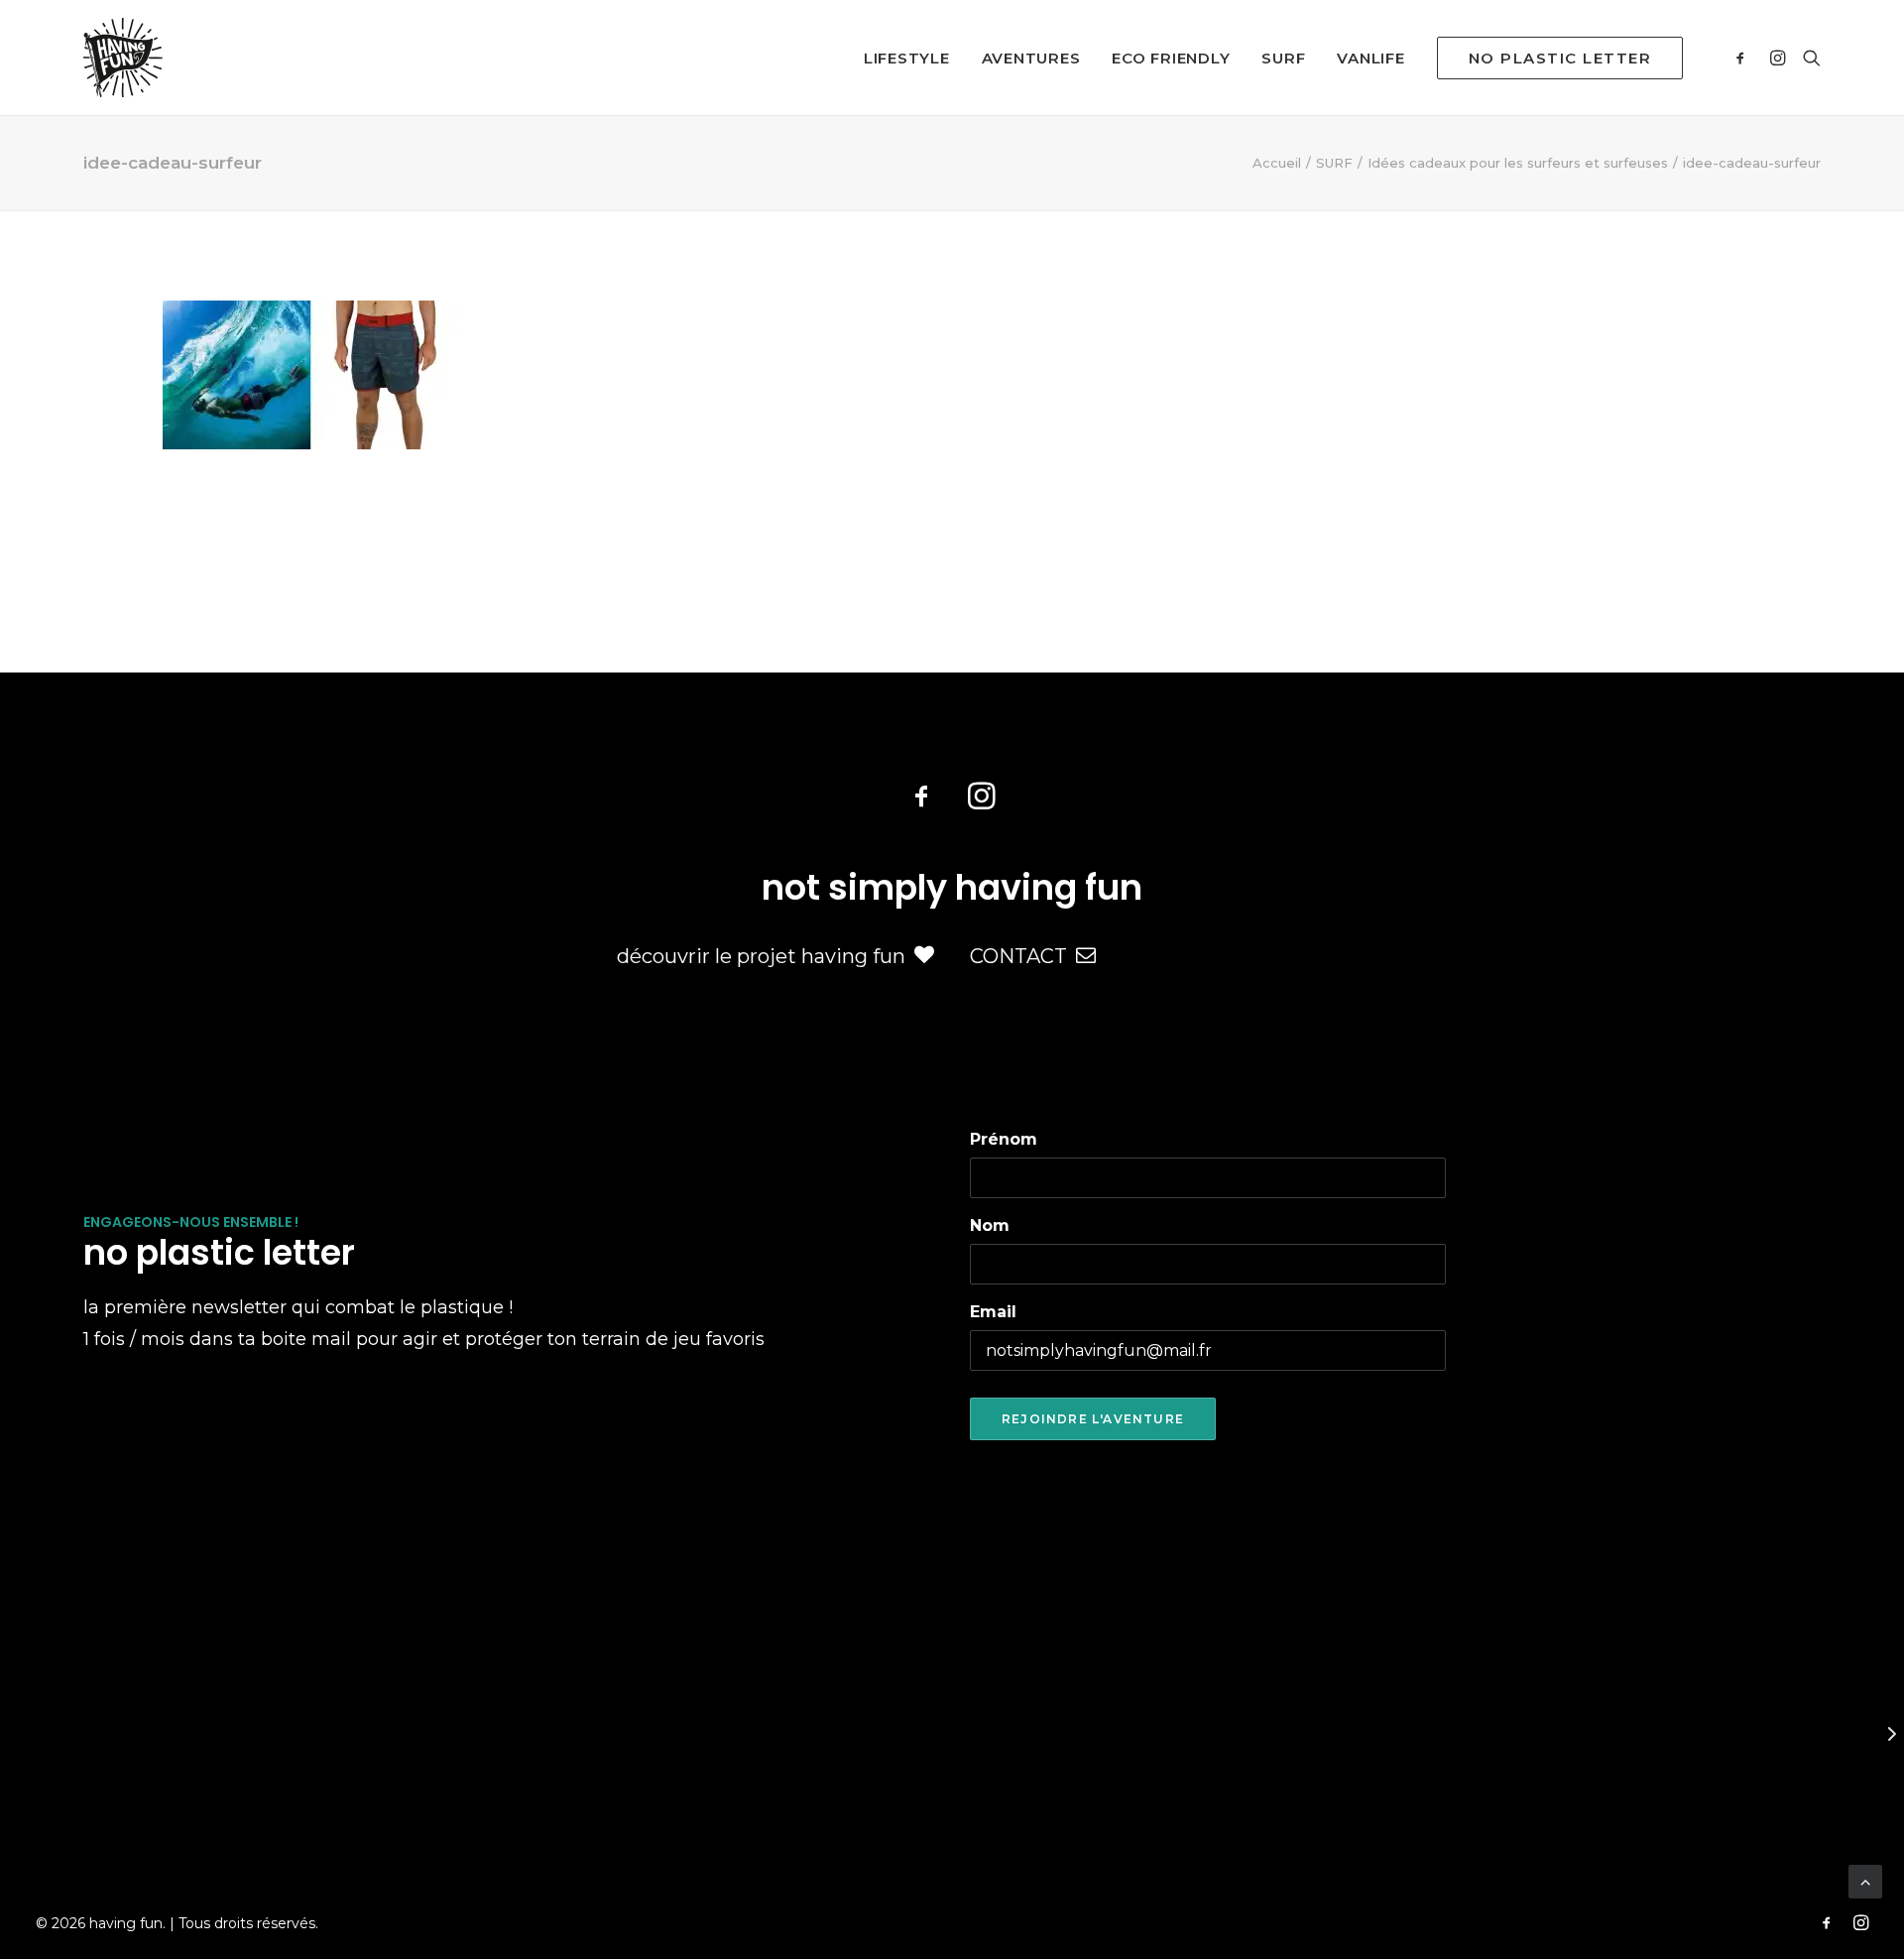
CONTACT (1018, 956)
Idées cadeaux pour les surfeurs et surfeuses (1518, 163)
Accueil (1277, 163)
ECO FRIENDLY (1171, 58)
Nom (990, 1225)
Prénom (1004, 1139)
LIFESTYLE (907, 58)
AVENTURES (1031, 58)
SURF (1283, 58)
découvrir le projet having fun (761, 956)
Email (993, 1312)
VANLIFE (1370, 58)
